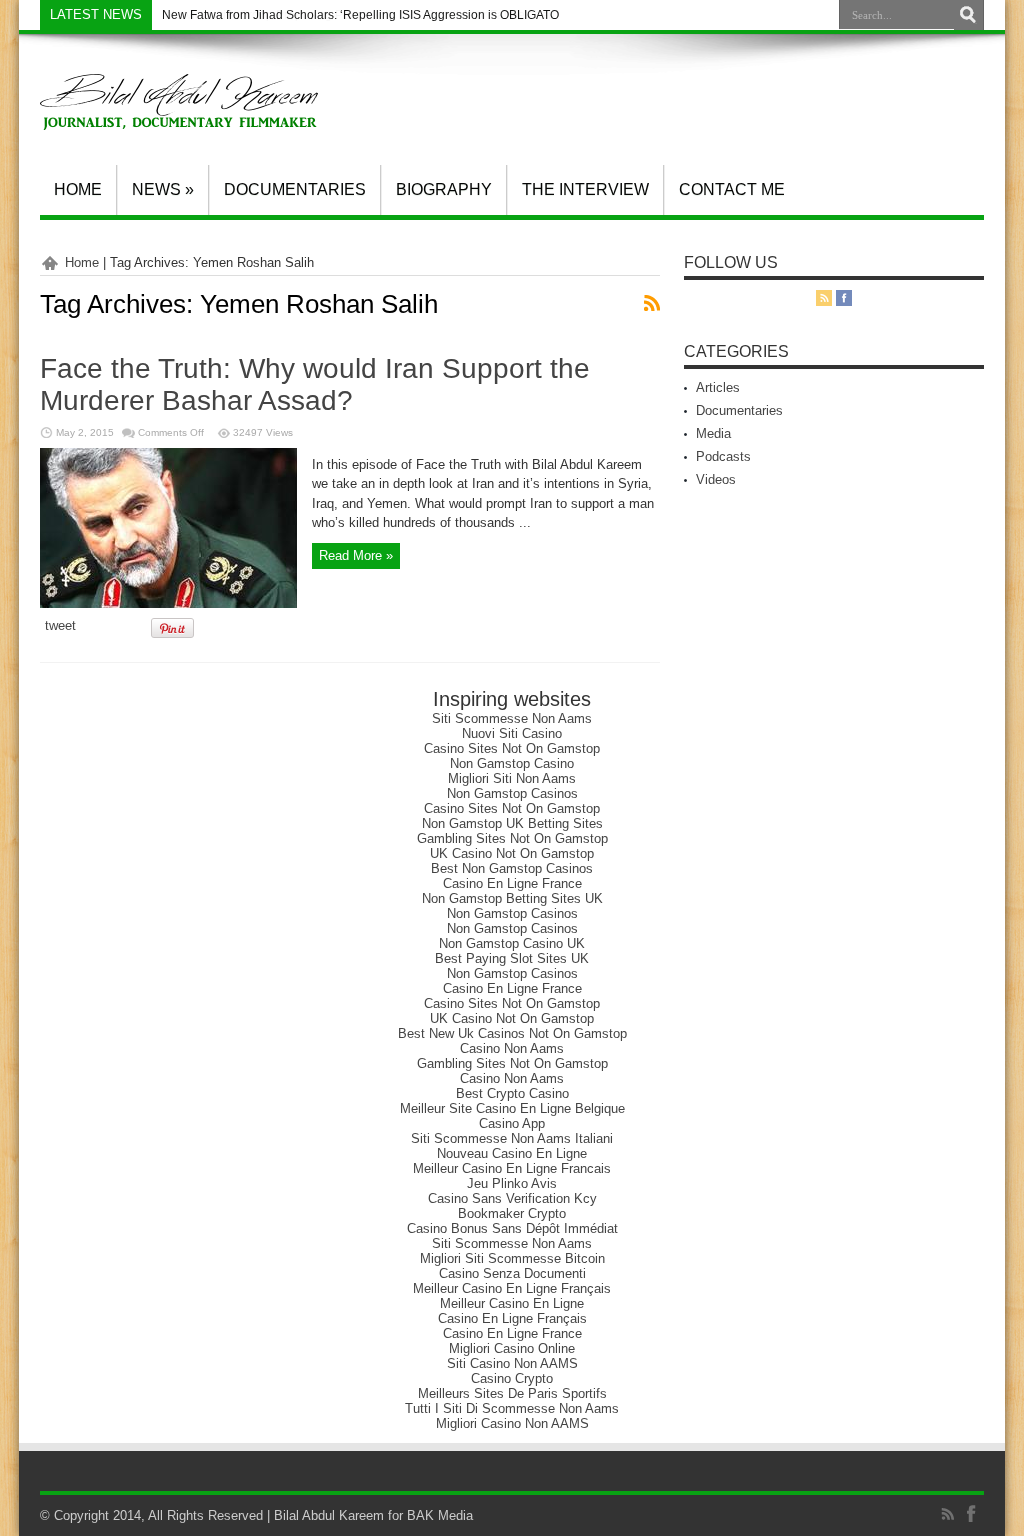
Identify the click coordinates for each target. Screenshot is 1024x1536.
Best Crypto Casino (512, 1093)
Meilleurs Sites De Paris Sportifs (512, 1393)
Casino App (512, 1123)
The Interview (585, 189)
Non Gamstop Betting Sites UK (512, 898)
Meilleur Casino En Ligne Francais (512, 1168)
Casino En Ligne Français (512, 1318)
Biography (444, 189)
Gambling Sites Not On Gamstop (512, 838)
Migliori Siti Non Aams (512, 778)
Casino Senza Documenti (512, 1273)
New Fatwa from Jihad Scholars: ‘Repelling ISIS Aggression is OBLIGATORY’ (370, 15)
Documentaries (295, 189)
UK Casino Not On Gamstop (512, 853)
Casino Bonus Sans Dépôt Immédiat (512, 1228)
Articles (718, 387)
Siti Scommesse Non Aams (512, 718)
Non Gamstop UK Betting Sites (512, 823)
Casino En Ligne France (512, 883)
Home (78, 189)
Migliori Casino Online (512, 1348)
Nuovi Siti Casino (512, 733)
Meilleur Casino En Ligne (512, 1303)
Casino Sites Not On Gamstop (512, 748)
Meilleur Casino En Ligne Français (512, 1288)
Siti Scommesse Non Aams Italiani (512, 1138)
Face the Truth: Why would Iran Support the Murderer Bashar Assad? (315, 384)
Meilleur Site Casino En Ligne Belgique (512, 1108)
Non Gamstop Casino (512, 763)
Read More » (356, 555)
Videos (716, 479)
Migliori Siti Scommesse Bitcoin (512, 1258)
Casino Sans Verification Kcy (512, 1198)
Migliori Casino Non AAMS (512, 1423)
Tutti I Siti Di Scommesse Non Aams (512, 1408)
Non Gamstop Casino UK (512, 943)
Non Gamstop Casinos (512, 793)
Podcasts (723, 456)
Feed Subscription (652, 303)
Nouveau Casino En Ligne (512, 1153)
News (163, 189)
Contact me (732, 189)
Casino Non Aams (512, 1048)
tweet (60, 625)
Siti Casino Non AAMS (512, 1363)
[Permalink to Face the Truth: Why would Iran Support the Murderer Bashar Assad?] (168, 603)
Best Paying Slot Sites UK (512, 958)
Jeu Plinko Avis (512, 1183)
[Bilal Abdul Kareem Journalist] (179, 115)
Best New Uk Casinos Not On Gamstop (512, 1033)
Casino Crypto (512, 1378)
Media (713, 433)
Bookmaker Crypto (512, 1213)
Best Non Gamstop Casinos (512, 868)
